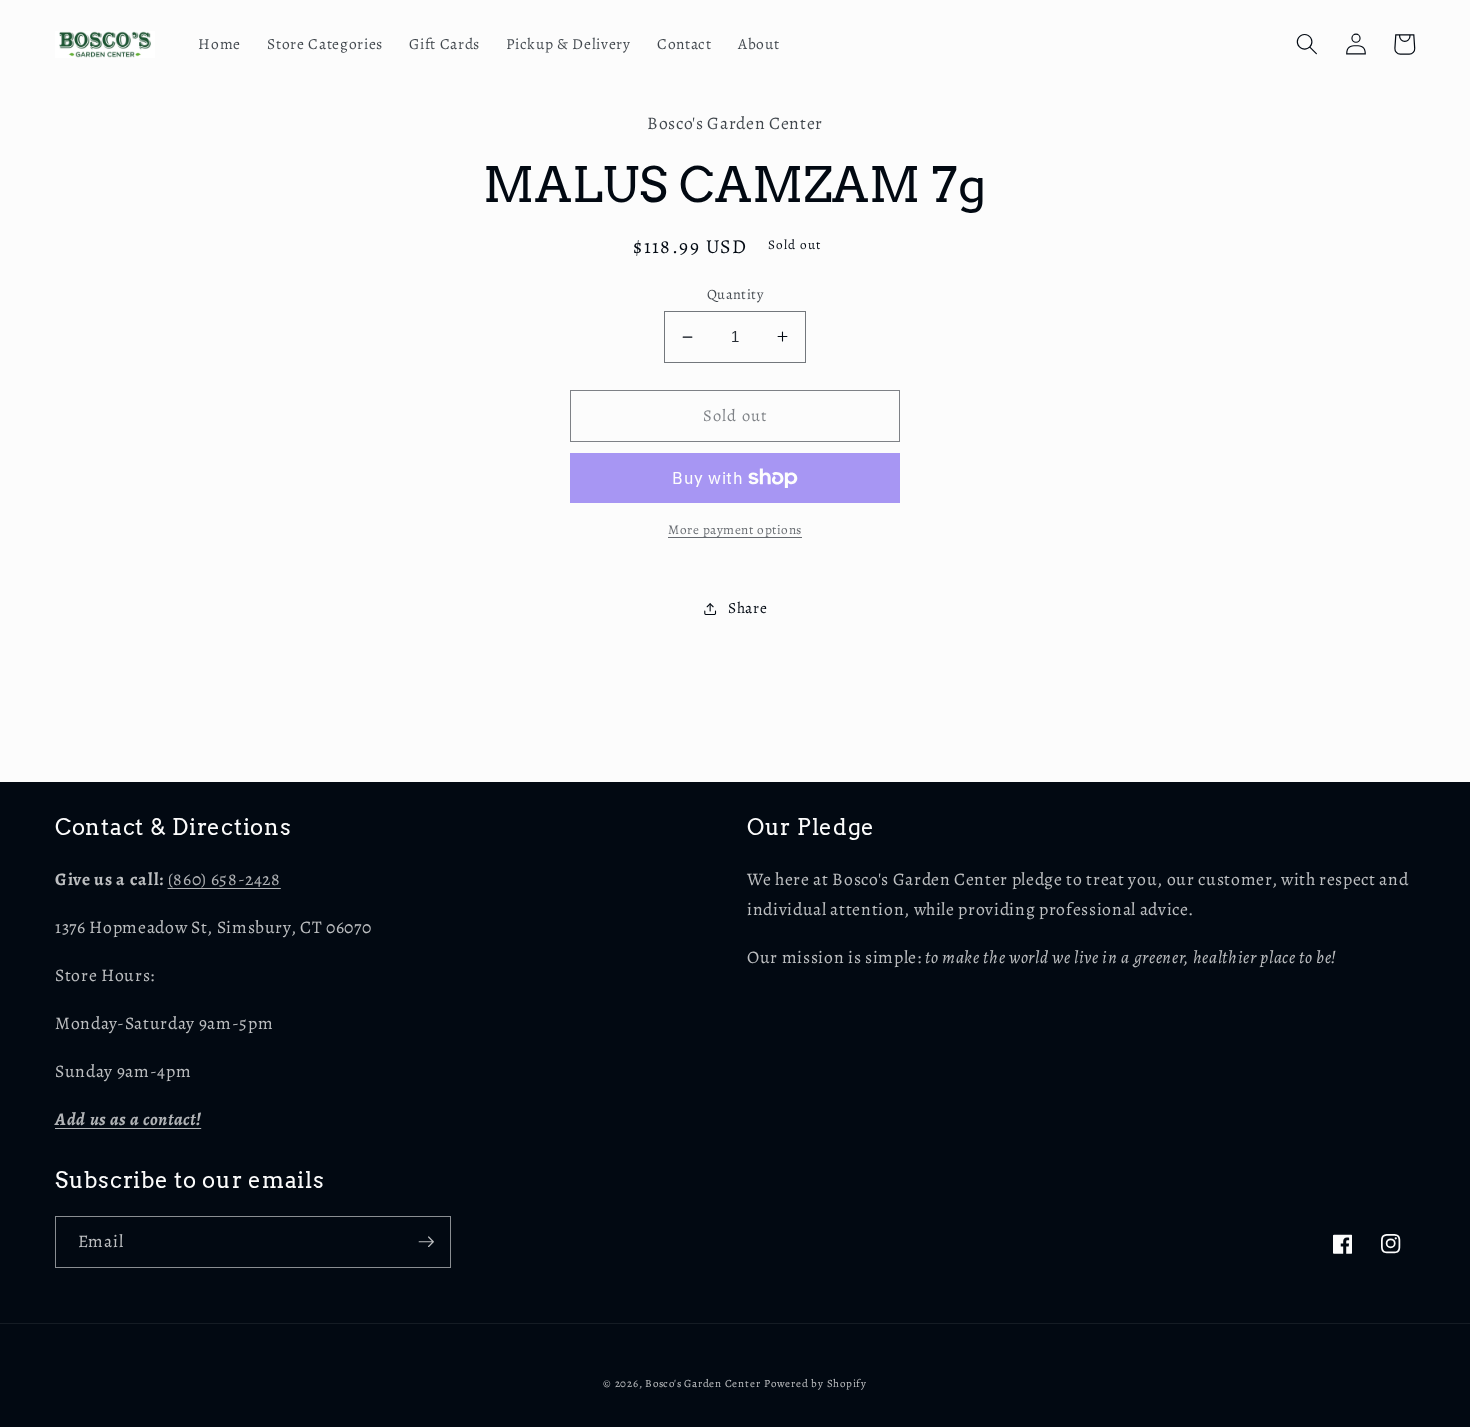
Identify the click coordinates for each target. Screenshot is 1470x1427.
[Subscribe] (426, 1242)
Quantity (735, 294)
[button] (1307, 44)
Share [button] (747, 607)
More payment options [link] (735, 530)
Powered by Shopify (815, 1383)
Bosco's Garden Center (702, 1383)
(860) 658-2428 (224, 879)
